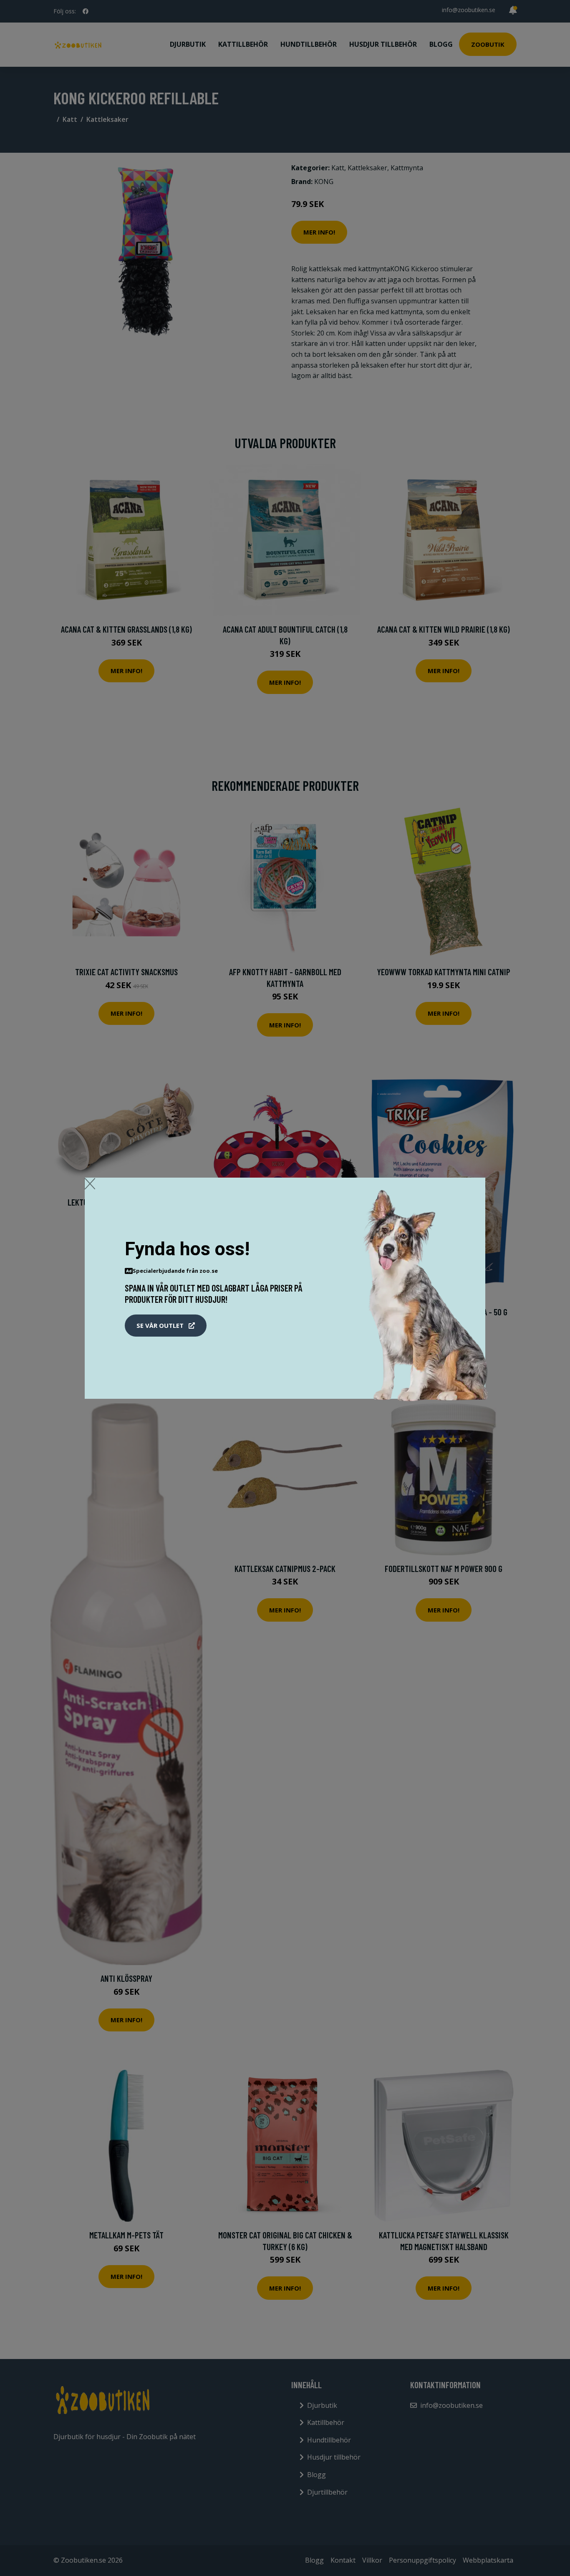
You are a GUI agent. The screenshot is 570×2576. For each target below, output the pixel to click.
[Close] (90, 1183)
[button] (166, 1326)
